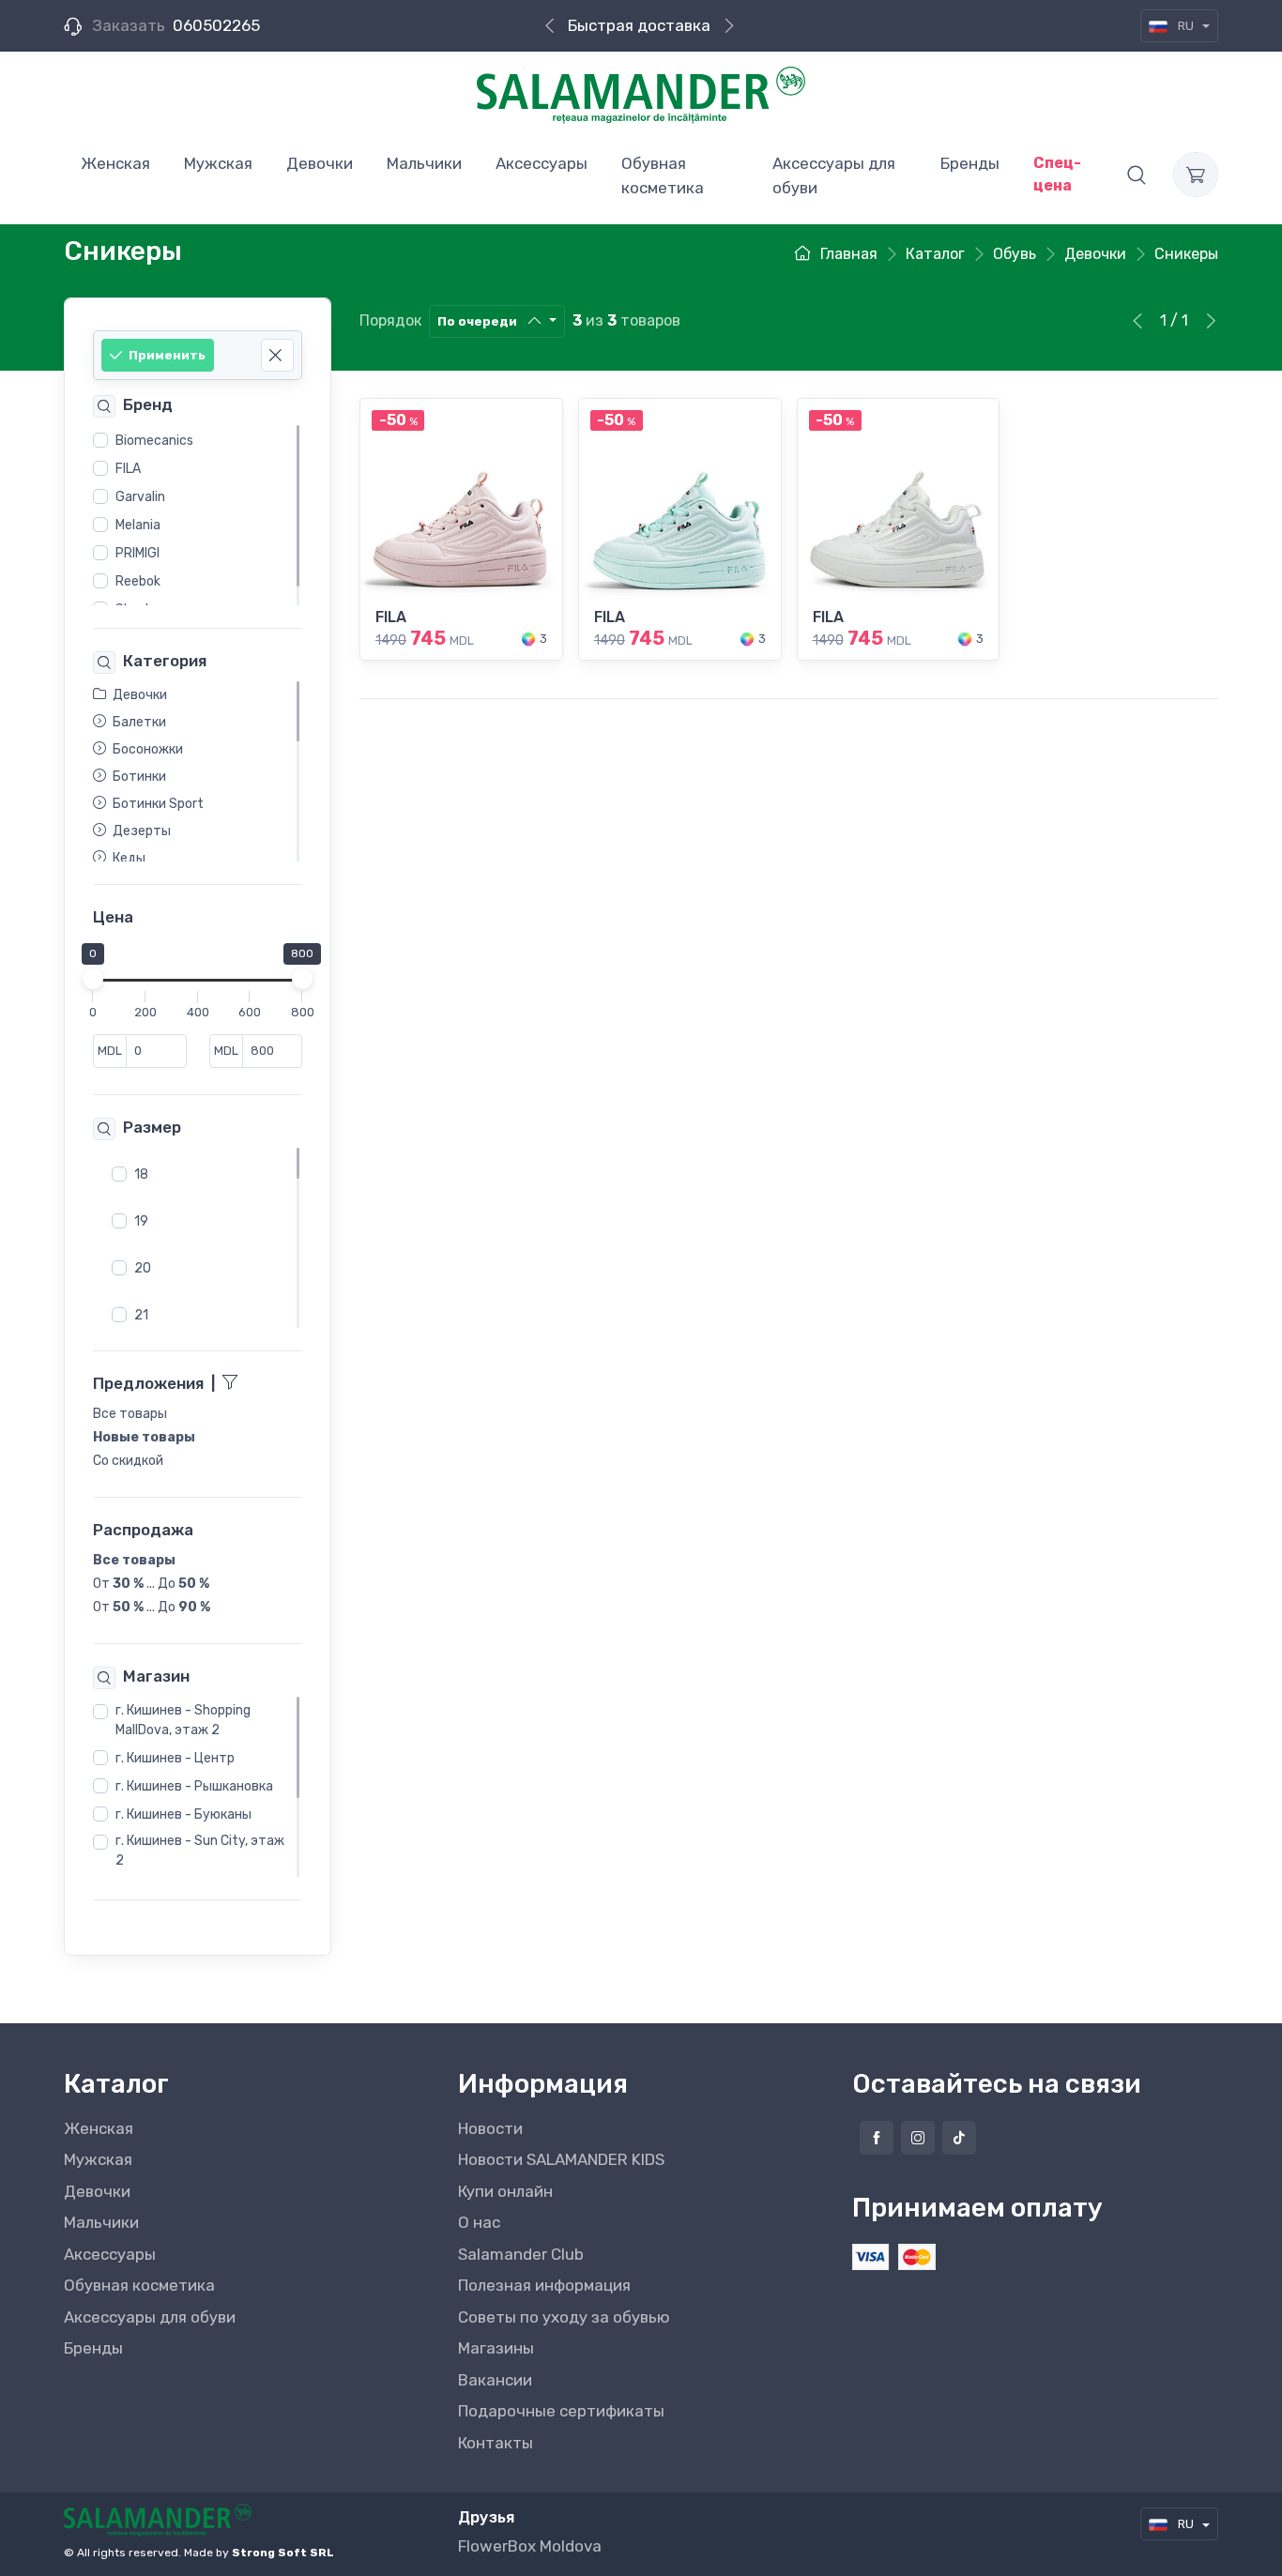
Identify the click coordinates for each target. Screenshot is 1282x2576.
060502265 (216, 25)
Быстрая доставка (639, 25)
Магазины (496, 2348)
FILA (128, 469)
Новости (490, 2128)
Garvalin (140, 497)
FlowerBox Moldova (530, 2546)
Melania (138, 525)
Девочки (97, 2191)
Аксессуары (110, 2254)
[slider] (93, 979)
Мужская (98, 2159)
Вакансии (495, 2380)
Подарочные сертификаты (561, 2411)
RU (1186, 26)
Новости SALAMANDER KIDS (561, 2159)
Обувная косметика (139, 2285)
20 (143, 1267)
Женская (99, 2128)
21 (141, 1314)
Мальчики (101, 2222)
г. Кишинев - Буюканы (183, 1814)
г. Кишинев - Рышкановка (194, 1786)
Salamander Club (521, 2254)
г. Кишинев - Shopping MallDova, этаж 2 (183, 1720)
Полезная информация (544, 2285)
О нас (479, 2222)
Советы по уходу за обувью (564, 2317)
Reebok (138, 581)
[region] (198, 515)
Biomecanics (154, 441)
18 (141, 1174)
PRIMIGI (137, 553)
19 (141, 1220)
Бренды (93, 2348)
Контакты (496, 2443)
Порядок (390, 320)
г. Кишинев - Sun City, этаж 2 (200, 1851)
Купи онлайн (505, 2191)
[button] (1137, 175)
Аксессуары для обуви (150, 2317)
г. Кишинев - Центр (175, 1758)
